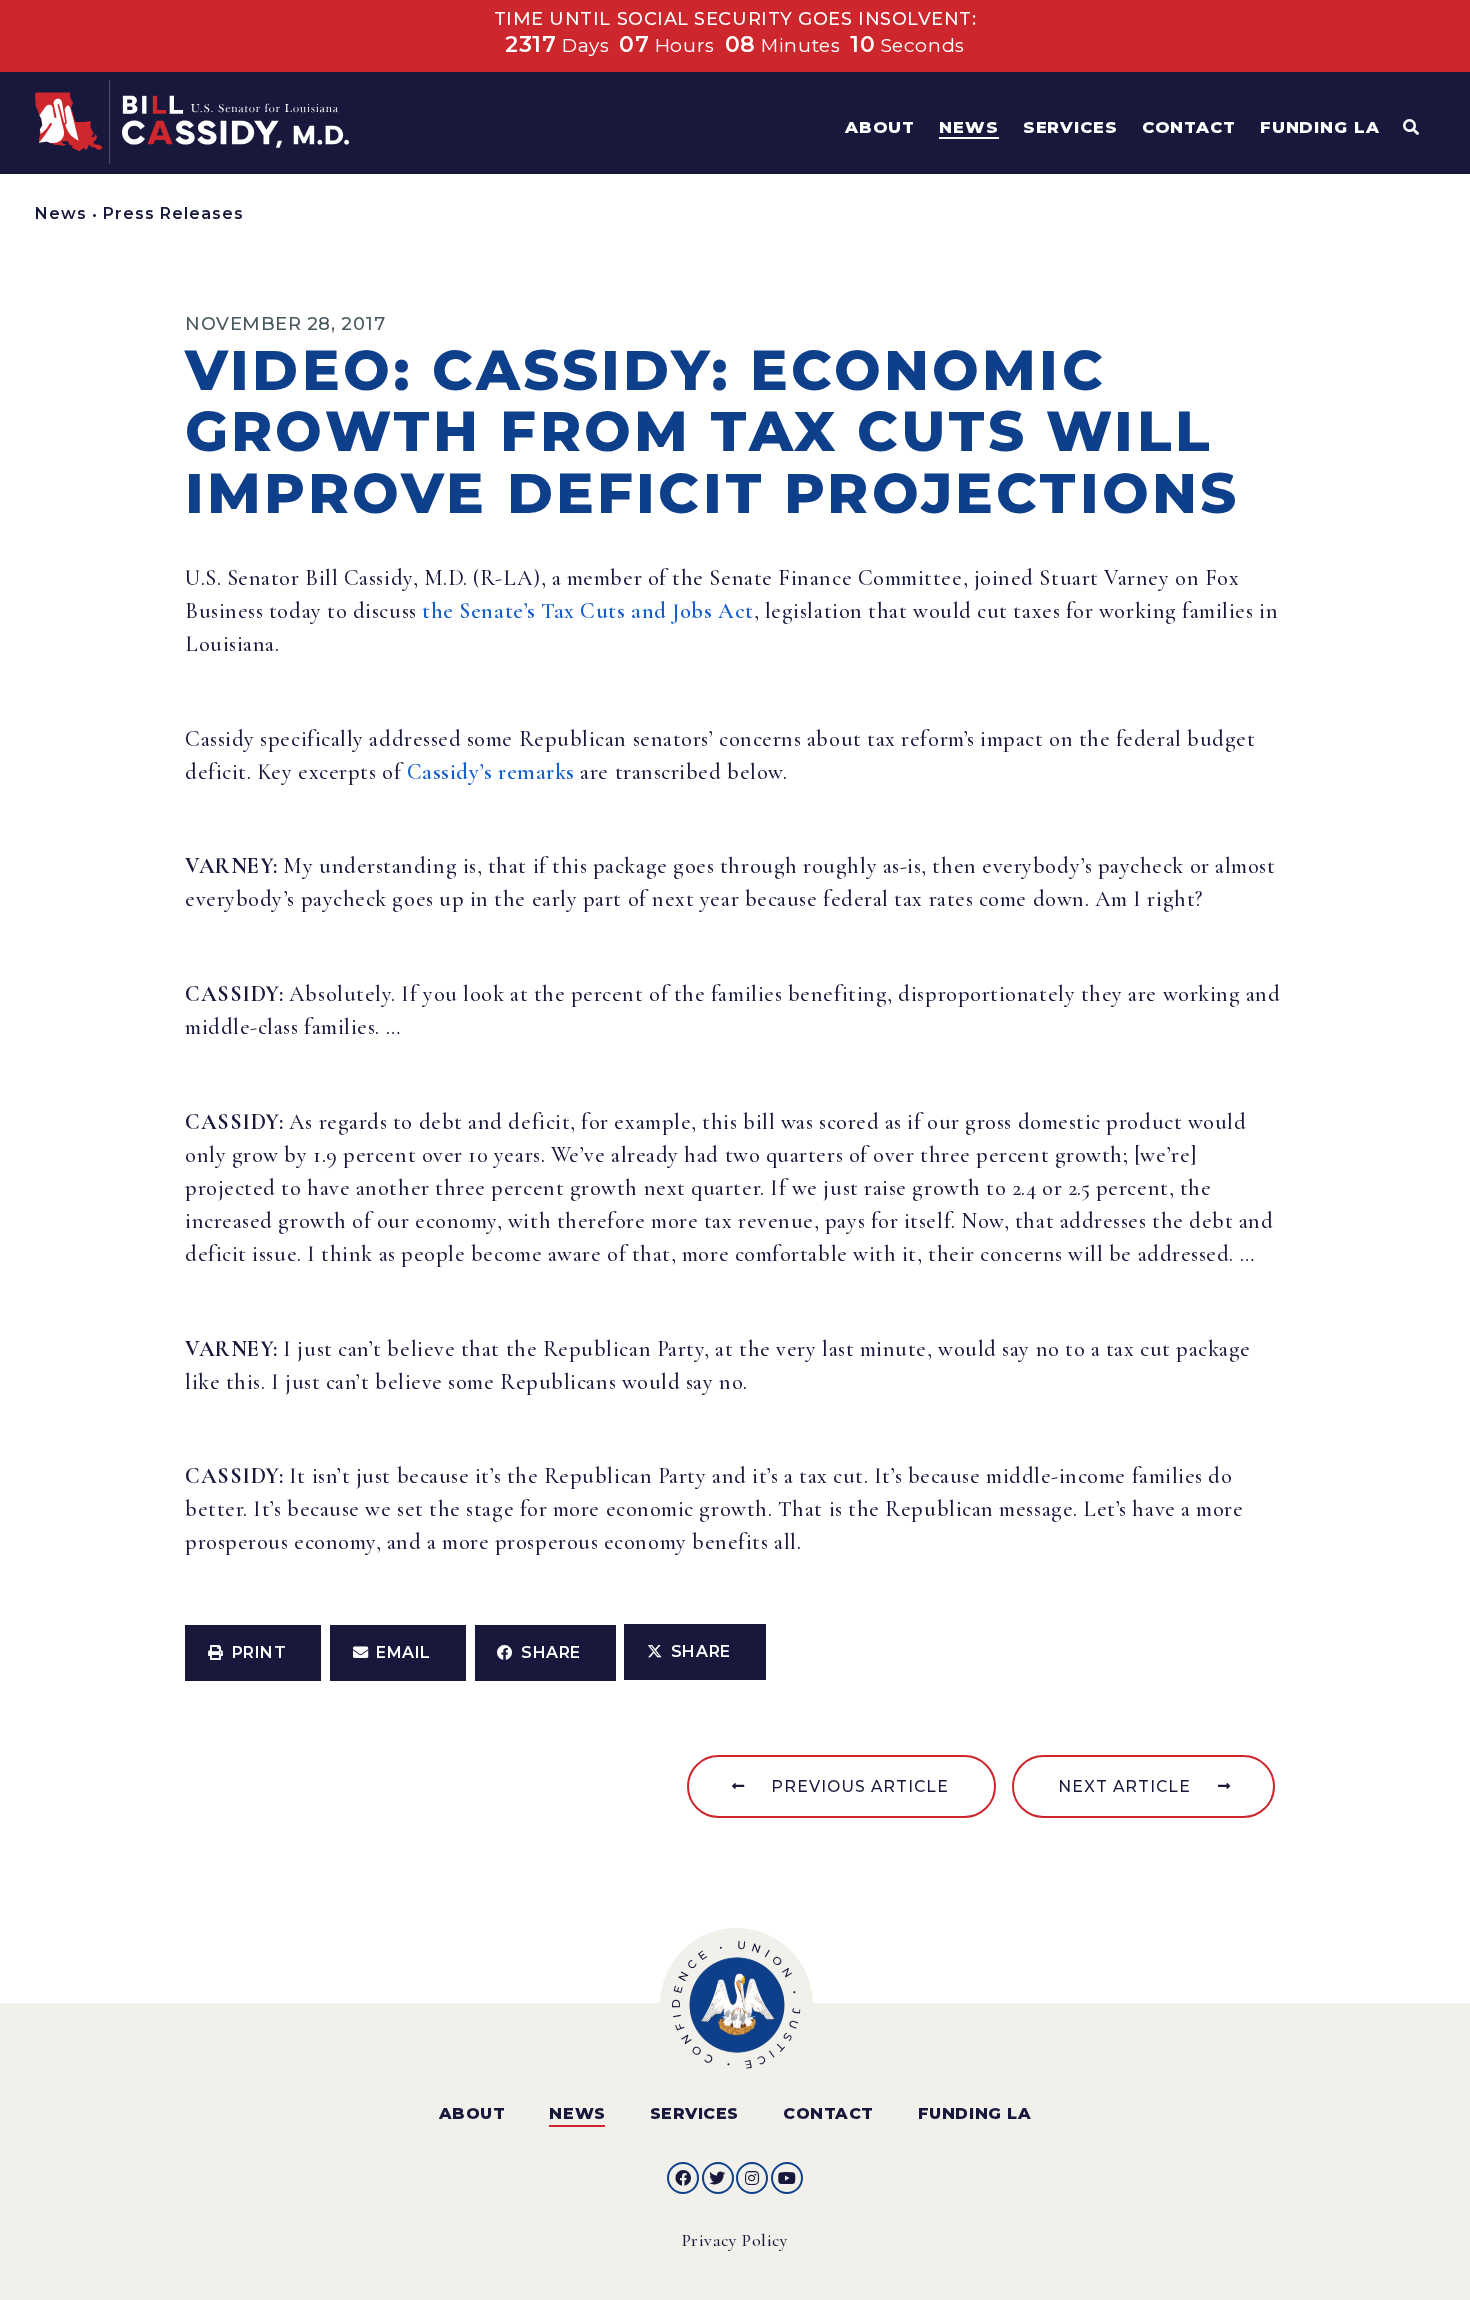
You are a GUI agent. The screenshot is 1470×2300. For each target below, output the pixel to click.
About (472, 2113)
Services (694, 2113)
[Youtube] (787, 2178)
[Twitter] (718, 2178)
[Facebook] (683, 2178)
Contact (828, 2113)
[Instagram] (752, 2178)
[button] (253, 1653)
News (61, 213)
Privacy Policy (735, 2240)
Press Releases (173, 213)
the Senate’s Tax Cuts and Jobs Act (588, 611)
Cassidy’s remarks (491, 772)
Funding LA (974, 2113)
